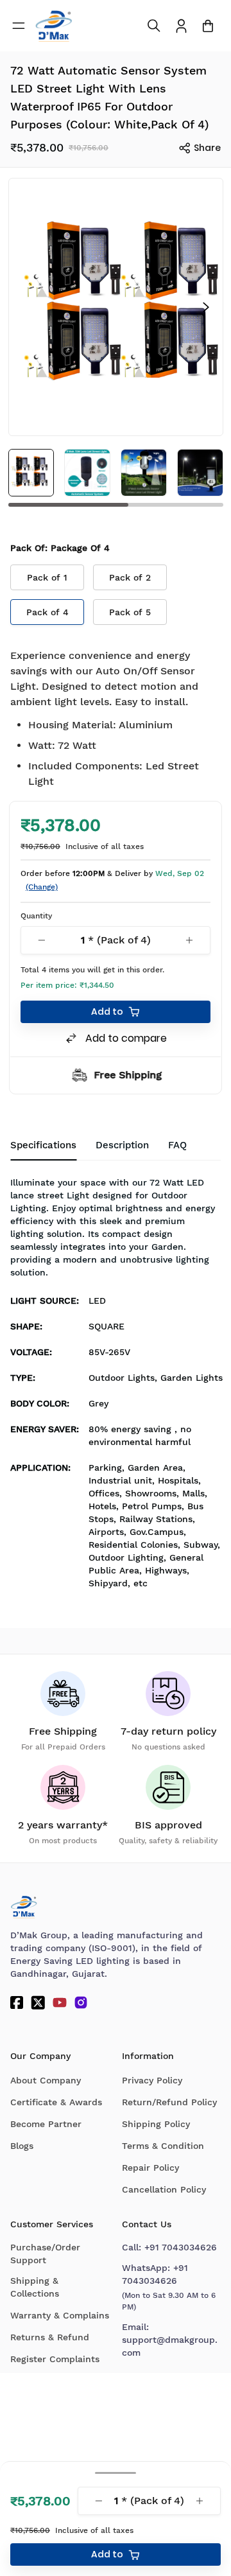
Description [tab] (122, 1145)
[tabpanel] (116, 1387)
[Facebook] (17, 2002)
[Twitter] (38, 2002)
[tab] (177, 1146)
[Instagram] (81, 2002)
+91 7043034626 (181, 2247)
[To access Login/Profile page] (181, 26)
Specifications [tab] (43, 1145)
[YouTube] (60, 2002)
